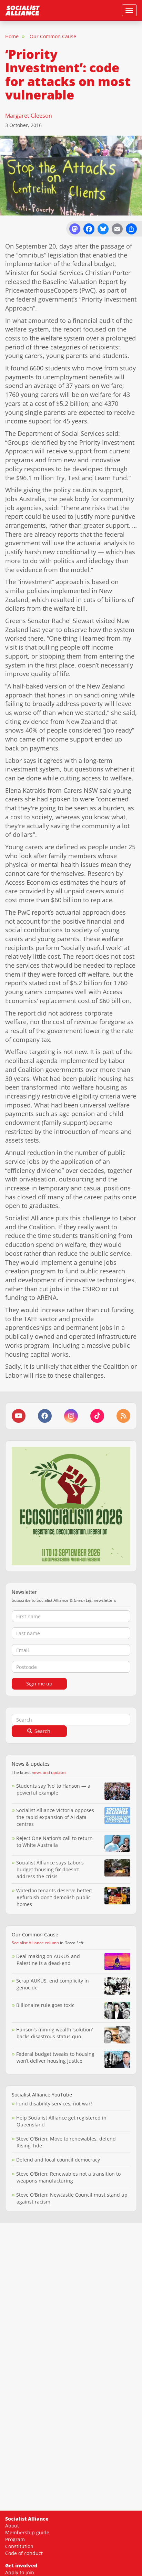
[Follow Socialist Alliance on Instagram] (71, 1416)
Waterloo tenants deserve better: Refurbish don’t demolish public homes (54, 1897)
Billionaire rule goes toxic (45, 2005)
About (12, 2526)
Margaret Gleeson (29, 116)
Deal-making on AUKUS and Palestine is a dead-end (48, 1960)
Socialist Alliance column (35, 1943)
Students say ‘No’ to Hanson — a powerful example (53, 1789)
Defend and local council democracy (58, 2160)
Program (15, 2539)
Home (12, 36)
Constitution (19, 2546)
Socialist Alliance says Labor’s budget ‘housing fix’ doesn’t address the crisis (50, 1869)
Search (42, 1731)
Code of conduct (24, 2553)
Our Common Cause (53, 36)
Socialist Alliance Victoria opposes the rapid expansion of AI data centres (55, 1817)
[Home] (22, 10)
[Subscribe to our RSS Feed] (123, 1416)
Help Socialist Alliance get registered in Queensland (61, 2121)
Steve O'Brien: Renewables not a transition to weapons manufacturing (68, 2177)
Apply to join (20, 2572)
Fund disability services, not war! (54, 2104)
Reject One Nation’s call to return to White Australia (54, 1842)
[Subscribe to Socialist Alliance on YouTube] (19, 1416)
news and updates (49, 1772)
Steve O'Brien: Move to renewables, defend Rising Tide (66, 2142)
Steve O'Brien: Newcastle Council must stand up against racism (72, 2198)
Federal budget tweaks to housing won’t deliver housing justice (55, 2057)
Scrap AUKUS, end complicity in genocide (53, 1984)
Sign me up (39, 1684)
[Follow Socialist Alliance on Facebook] (45, 1416)
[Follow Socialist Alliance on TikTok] (97, 1416)
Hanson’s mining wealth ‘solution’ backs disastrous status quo (54, 2033)
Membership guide (27, 2532)
